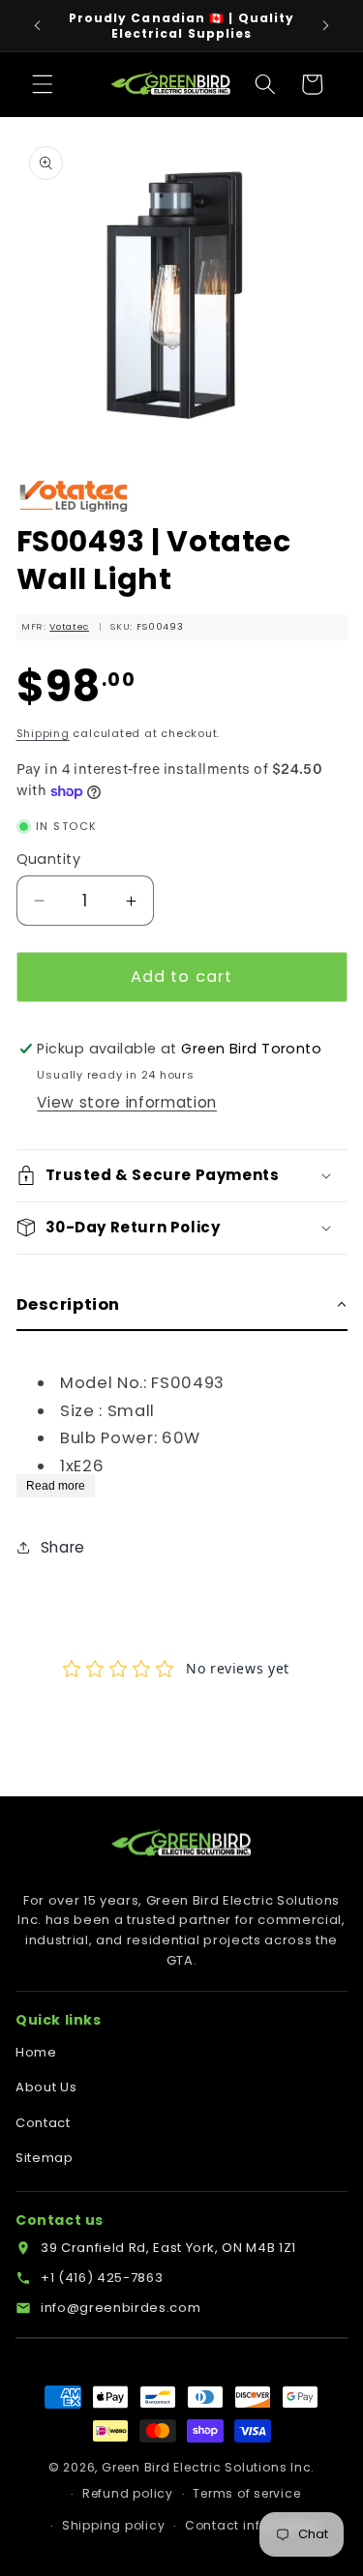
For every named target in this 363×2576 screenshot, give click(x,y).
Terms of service (246, 2493)
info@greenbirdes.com (121, 2308)
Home (36, 2052)
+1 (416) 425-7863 (102, 2278)
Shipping (43, 733)
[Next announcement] (326, 26)
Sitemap (45, 2158)
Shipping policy (114, 2525)
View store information (127, 1102)
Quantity (49, 859)
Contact (43, 2123)
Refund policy (128, 2493)
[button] (43, 84)
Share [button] (63, 1547)
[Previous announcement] (38, 26)
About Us (46, 2087)
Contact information (253, 2525)
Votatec (69, 626)
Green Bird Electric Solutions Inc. (208, 2467)
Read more (56, 1486)
